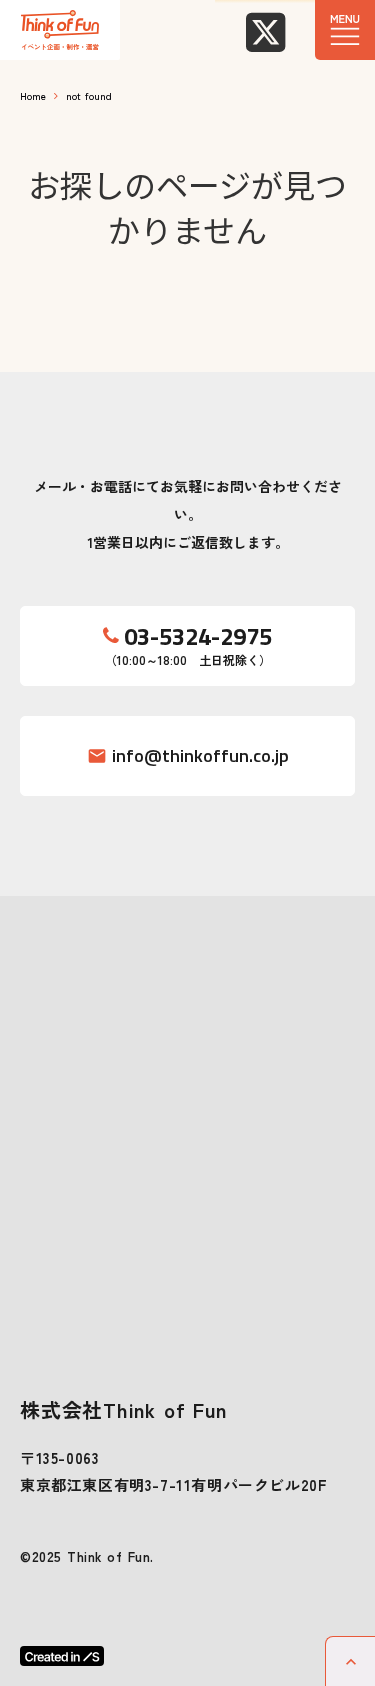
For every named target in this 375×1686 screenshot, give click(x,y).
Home (33, 95)
